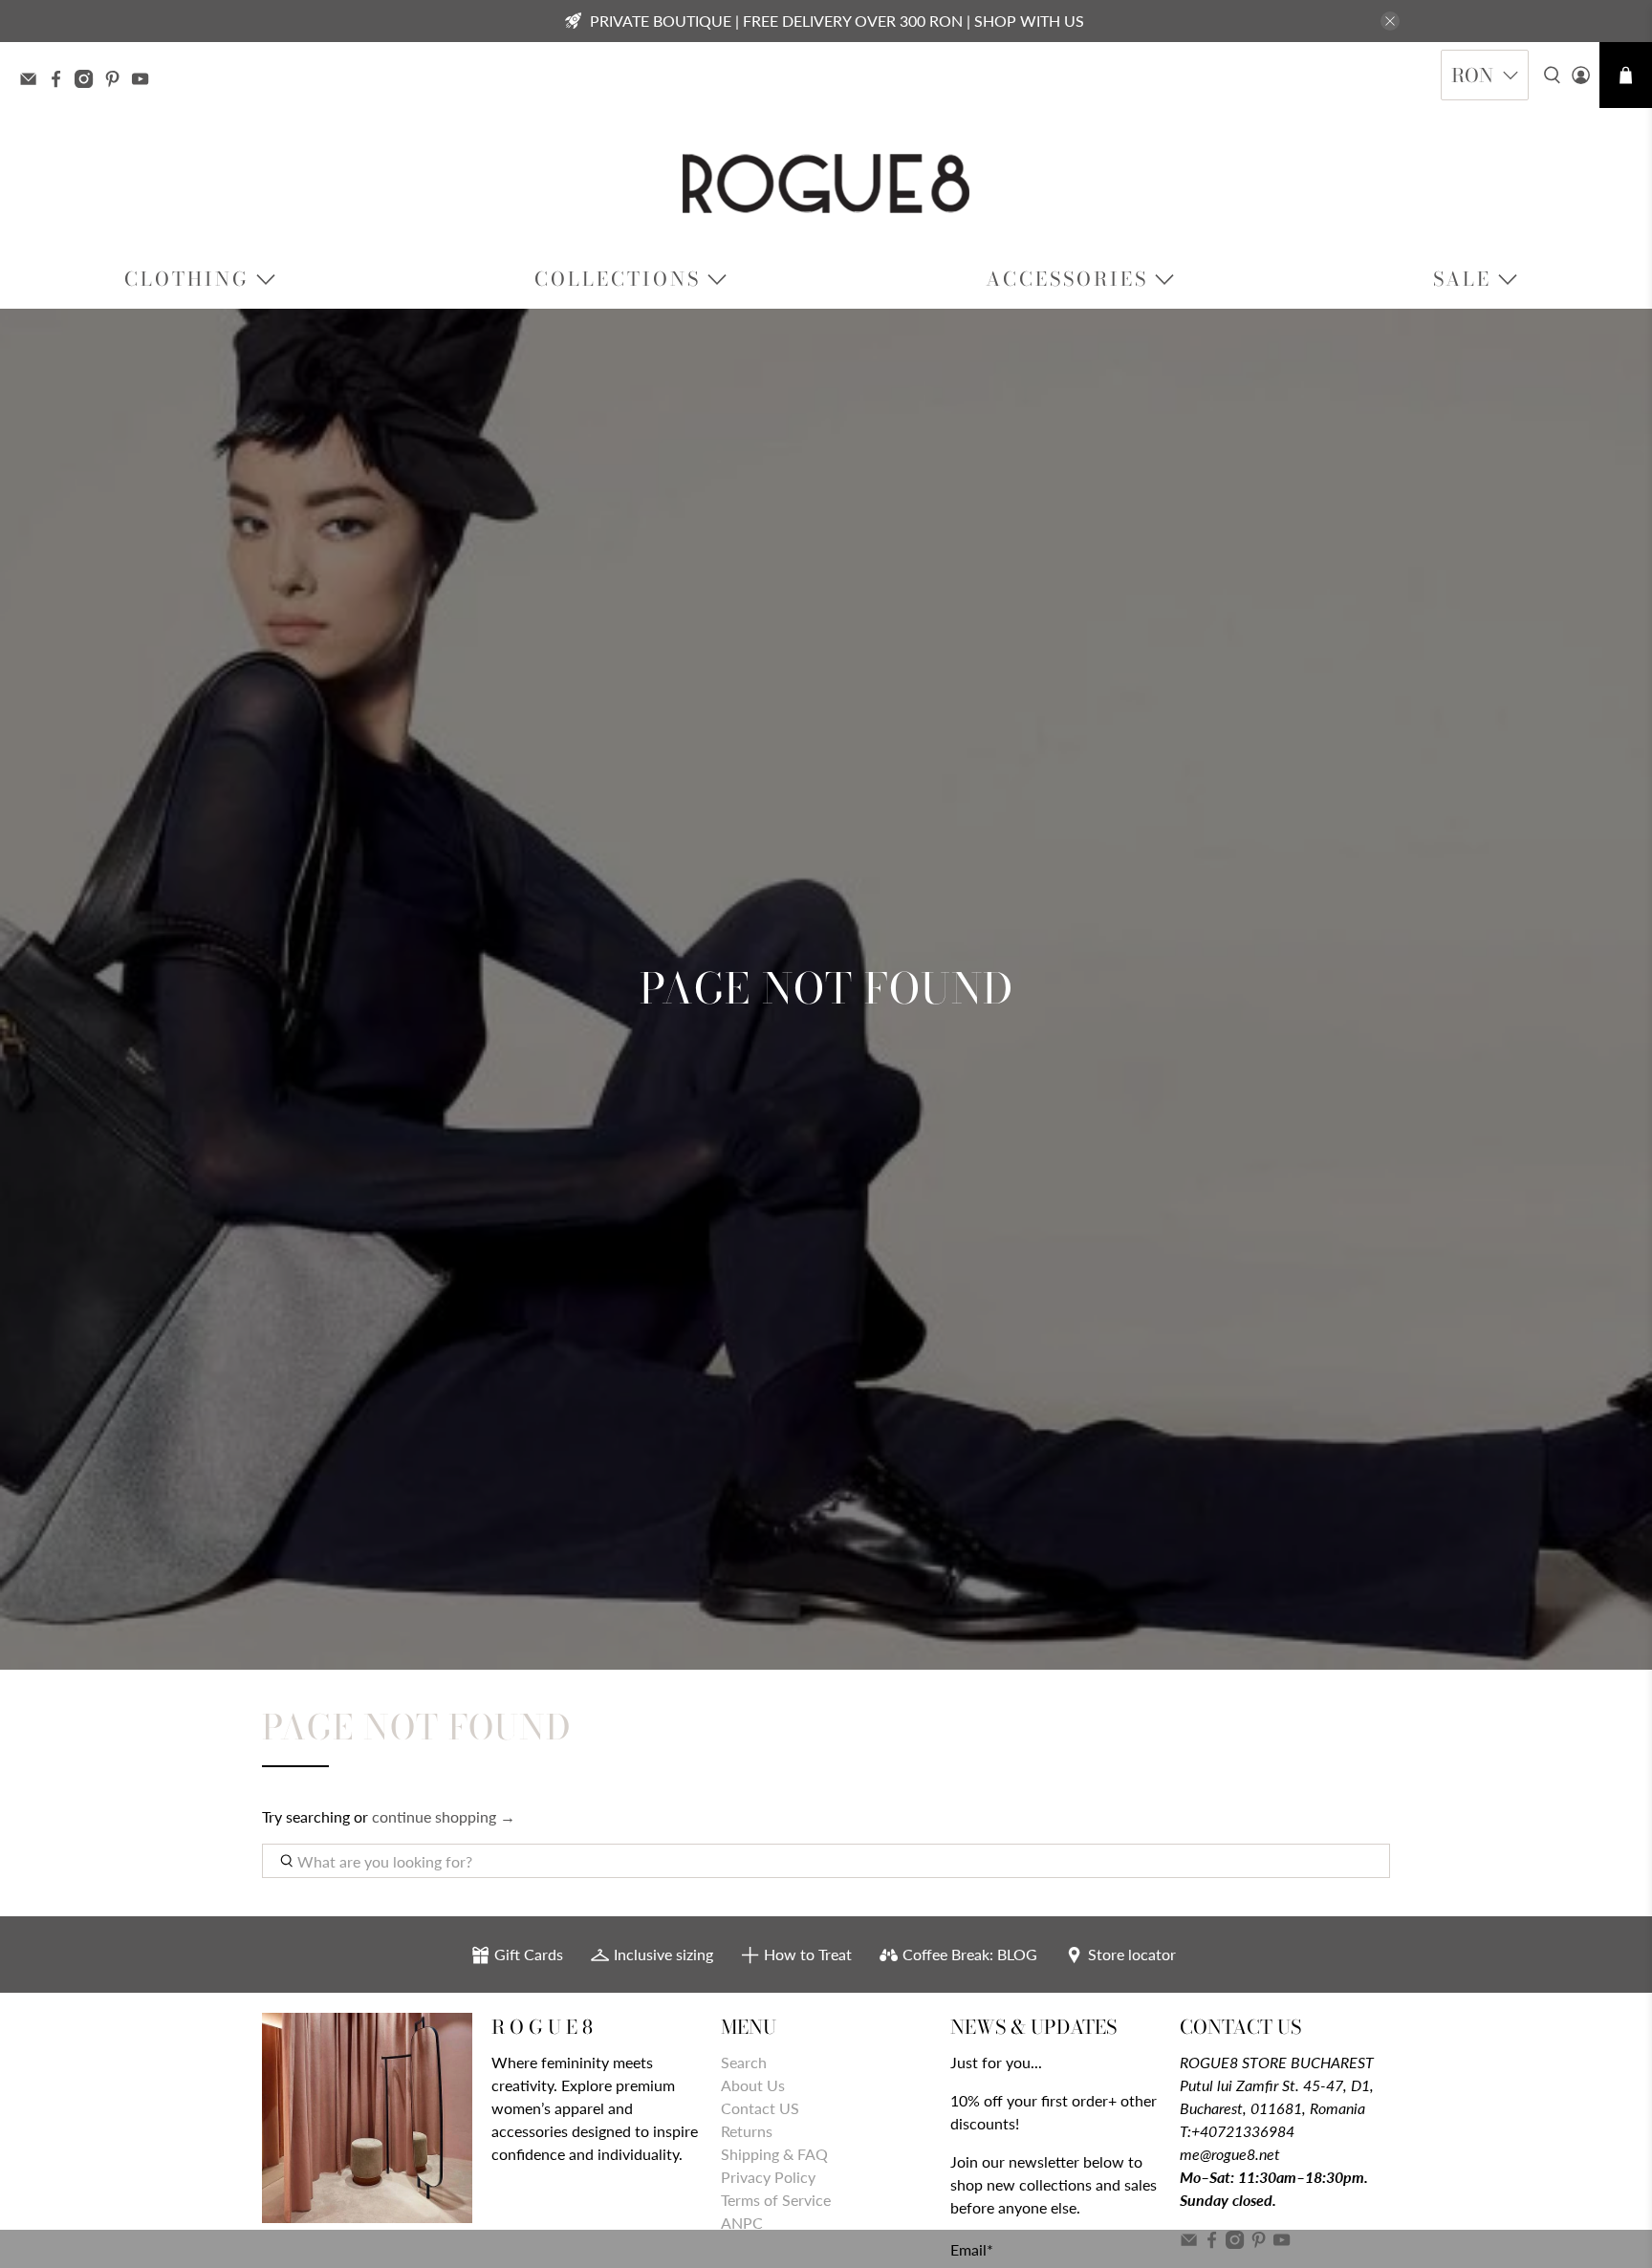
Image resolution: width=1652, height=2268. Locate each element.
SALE (1462, 279)
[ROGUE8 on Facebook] (61, 81)
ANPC (742, 2223)
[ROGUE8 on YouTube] (145, 81)
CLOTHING (187, 279)
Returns (747, 2131)
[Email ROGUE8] (33, 81)
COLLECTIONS (618, 279)
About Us (753, 2085)
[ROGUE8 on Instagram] (88, 81)
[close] (1390, 21)
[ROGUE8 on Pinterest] (117, 81)
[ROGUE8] (826, 184)
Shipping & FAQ (774, 2154)
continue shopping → (444, 1816)
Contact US (760, 2108)
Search (744, 2062)
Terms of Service (776, 2200)
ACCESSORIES (1067, 279)
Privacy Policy (768, 2177)
